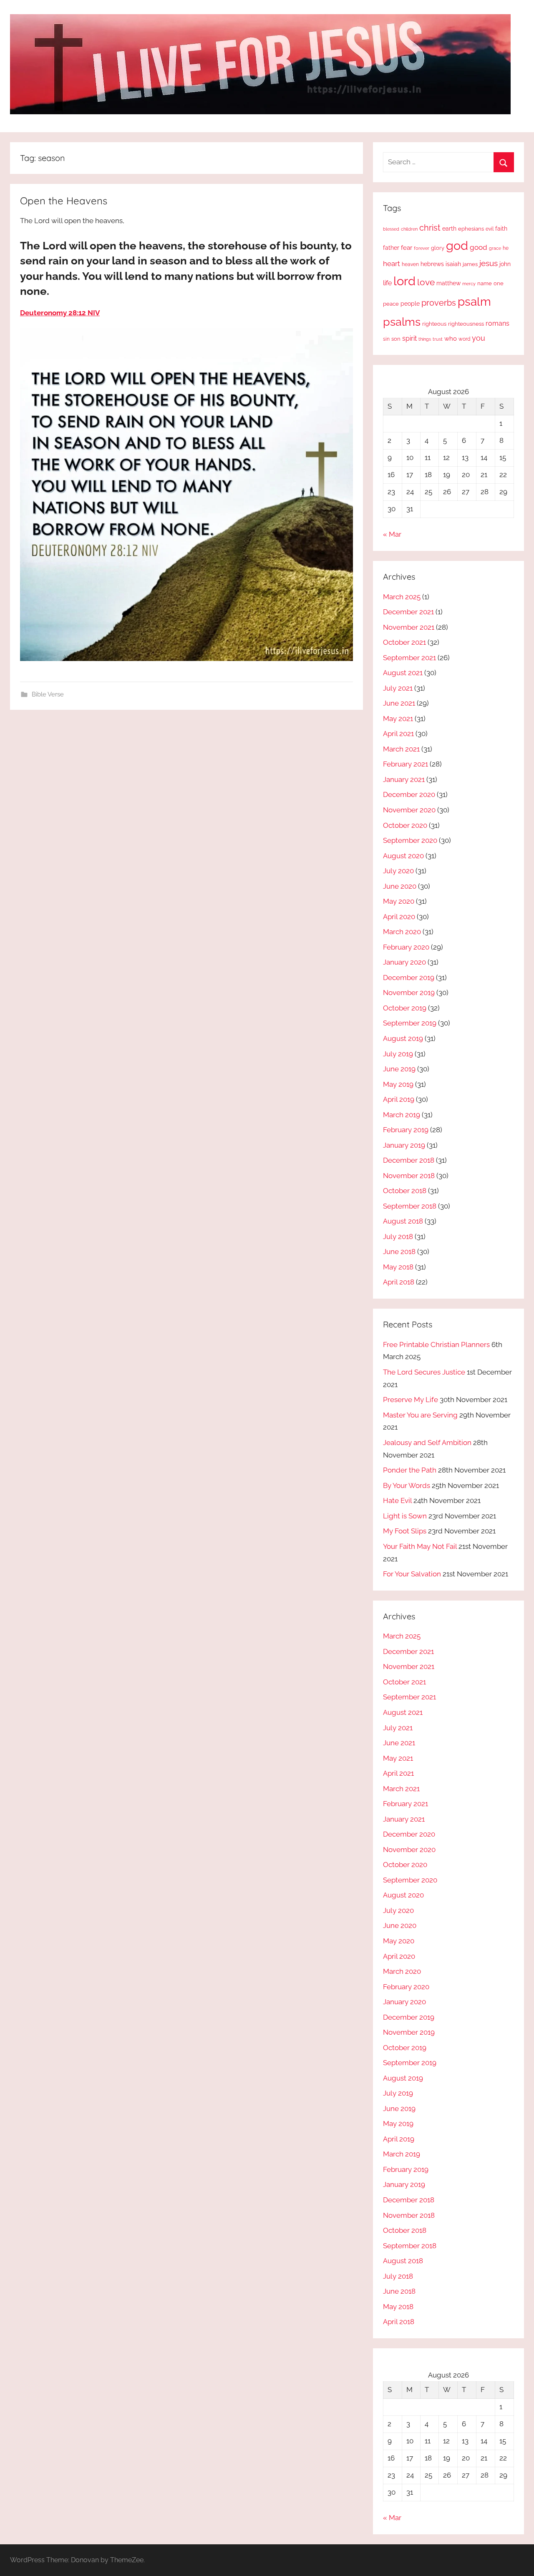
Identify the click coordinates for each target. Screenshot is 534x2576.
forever (422, 248)
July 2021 (398, 688)
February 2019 (406, 1130)
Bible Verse (48, 694)
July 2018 (398, 1236)
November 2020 (409, 810)
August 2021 (403, 673)
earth (449, 229)
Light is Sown (405, 1516)
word (464, 339)
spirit (409, 338)
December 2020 (409, 794)
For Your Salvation (412, 1574)
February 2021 (406, 764)
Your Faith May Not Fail (420, 1546)
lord (404, 281)
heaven (410, 264)
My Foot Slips (405, 1531)
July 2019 (398, 1054)
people (410, 303)
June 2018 (399, 1252)
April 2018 (399, 1282)
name (485, 283)
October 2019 (405, 1008)
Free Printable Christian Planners (436, 1345)
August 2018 (403, 1221)
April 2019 (399, 1099)
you (479, 338)
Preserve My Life (411, 1400)
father (391, 248)
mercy (469, 284)
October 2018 (405, 1191)
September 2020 (410, 840)
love (426, 282)
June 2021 (399, 703)
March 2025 (402, 597)
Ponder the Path (410, 1470)
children (409, 229)
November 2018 (409, 1176)
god (457, 246)
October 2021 (404, 642)
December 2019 (409, 978)
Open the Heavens (64, 201)
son (396, 339)
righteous (434, 324)
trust (438, 339)
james (470, 264)
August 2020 (403, 856)
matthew (448, 283)
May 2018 (398, 1267)
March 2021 (401, 749)
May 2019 (398, 1084)
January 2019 (404, 1145)
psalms (402, 322)
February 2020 (406, 947)
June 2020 (400, 886)
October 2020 (405, 825)
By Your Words (407, 1485)
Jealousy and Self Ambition (427, 1443)
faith (501, 229)
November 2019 (409, 993)
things (425, 339)
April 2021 (398, 734)
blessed (391, 229)
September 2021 (409, 658)
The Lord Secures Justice (424, 1372)
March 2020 (402, 932)
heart (392, 264)
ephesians (471, 229)
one (499, 283)
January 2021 (404, 779)
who (451, 338)
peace (391, 304)
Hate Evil (397, 1500)
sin (386, 339)
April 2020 (399, 917)
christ (430, 228)
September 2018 (410, 1206)
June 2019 (399, 1069)
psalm (474, 302)
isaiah (453, 264)
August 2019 (403, 1038)
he (506, 248)
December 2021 (408, 612)
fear (407, 248)
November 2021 (409, 627)
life (387, 283)
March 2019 (402, 1115)
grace (495, 248)
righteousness (466, 324)
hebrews (432, 264)
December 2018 (409, 1160)
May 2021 (398, 719)
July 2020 (398, 871)
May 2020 (399, 901)
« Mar (392, 534)
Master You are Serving (420, 1415)
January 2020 (404, 962)
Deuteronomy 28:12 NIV (60, 313)
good (479, 247)
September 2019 (410, 1023)
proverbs (439, 303)
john (505, 264)
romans (497, 323)
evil (490, 229)
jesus (489, 263)
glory (438, 248)
